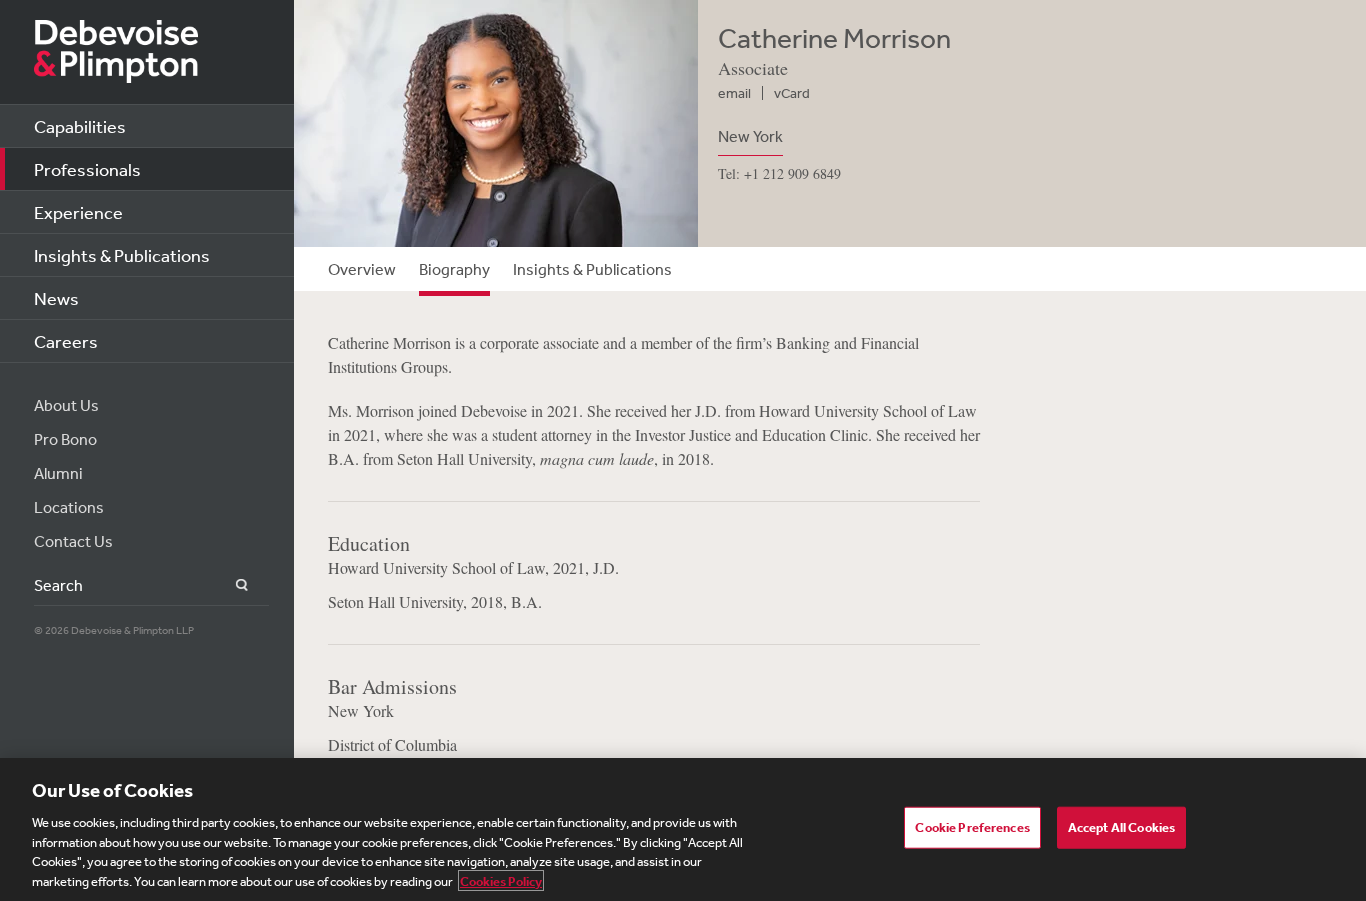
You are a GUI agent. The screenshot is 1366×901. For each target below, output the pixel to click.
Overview (362, 269)
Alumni (58, 473)
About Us (66, 405)
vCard (792, 93)
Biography (454, 269)
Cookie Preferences (972, 827)
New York (750, 136)
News (56, 298)
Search (230, 585)
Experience (78, 212)
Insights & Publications (122, 255)
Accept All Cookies (1121, 827)
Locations (69, 507)
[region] (683, 829)
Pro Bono (65, 439)
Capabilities (80, 126)
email (734, 93)
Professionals (87, 169)
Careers (66, 341)
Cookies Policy (501, 880)
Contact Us (73, 541)
